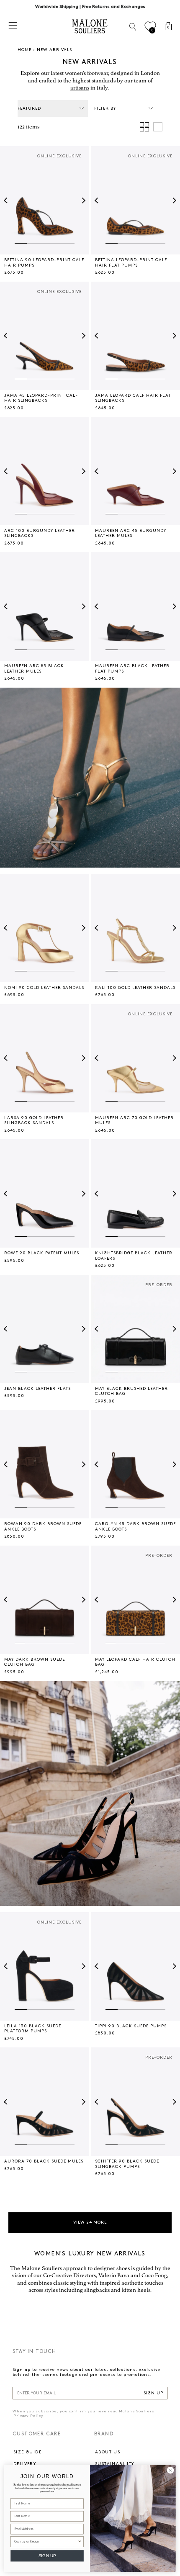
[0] (150, 27)
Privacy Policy (28, 2416)
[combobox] (46, 2541)
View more (90, 2222)
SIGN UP (153, 2393)
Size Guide (27, 2452)
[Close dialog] (170, 2470)
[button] (7, 200)
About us (108, 2452)
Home (24, 50)
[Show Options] (80, 2541)
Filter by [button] (105, 108)
